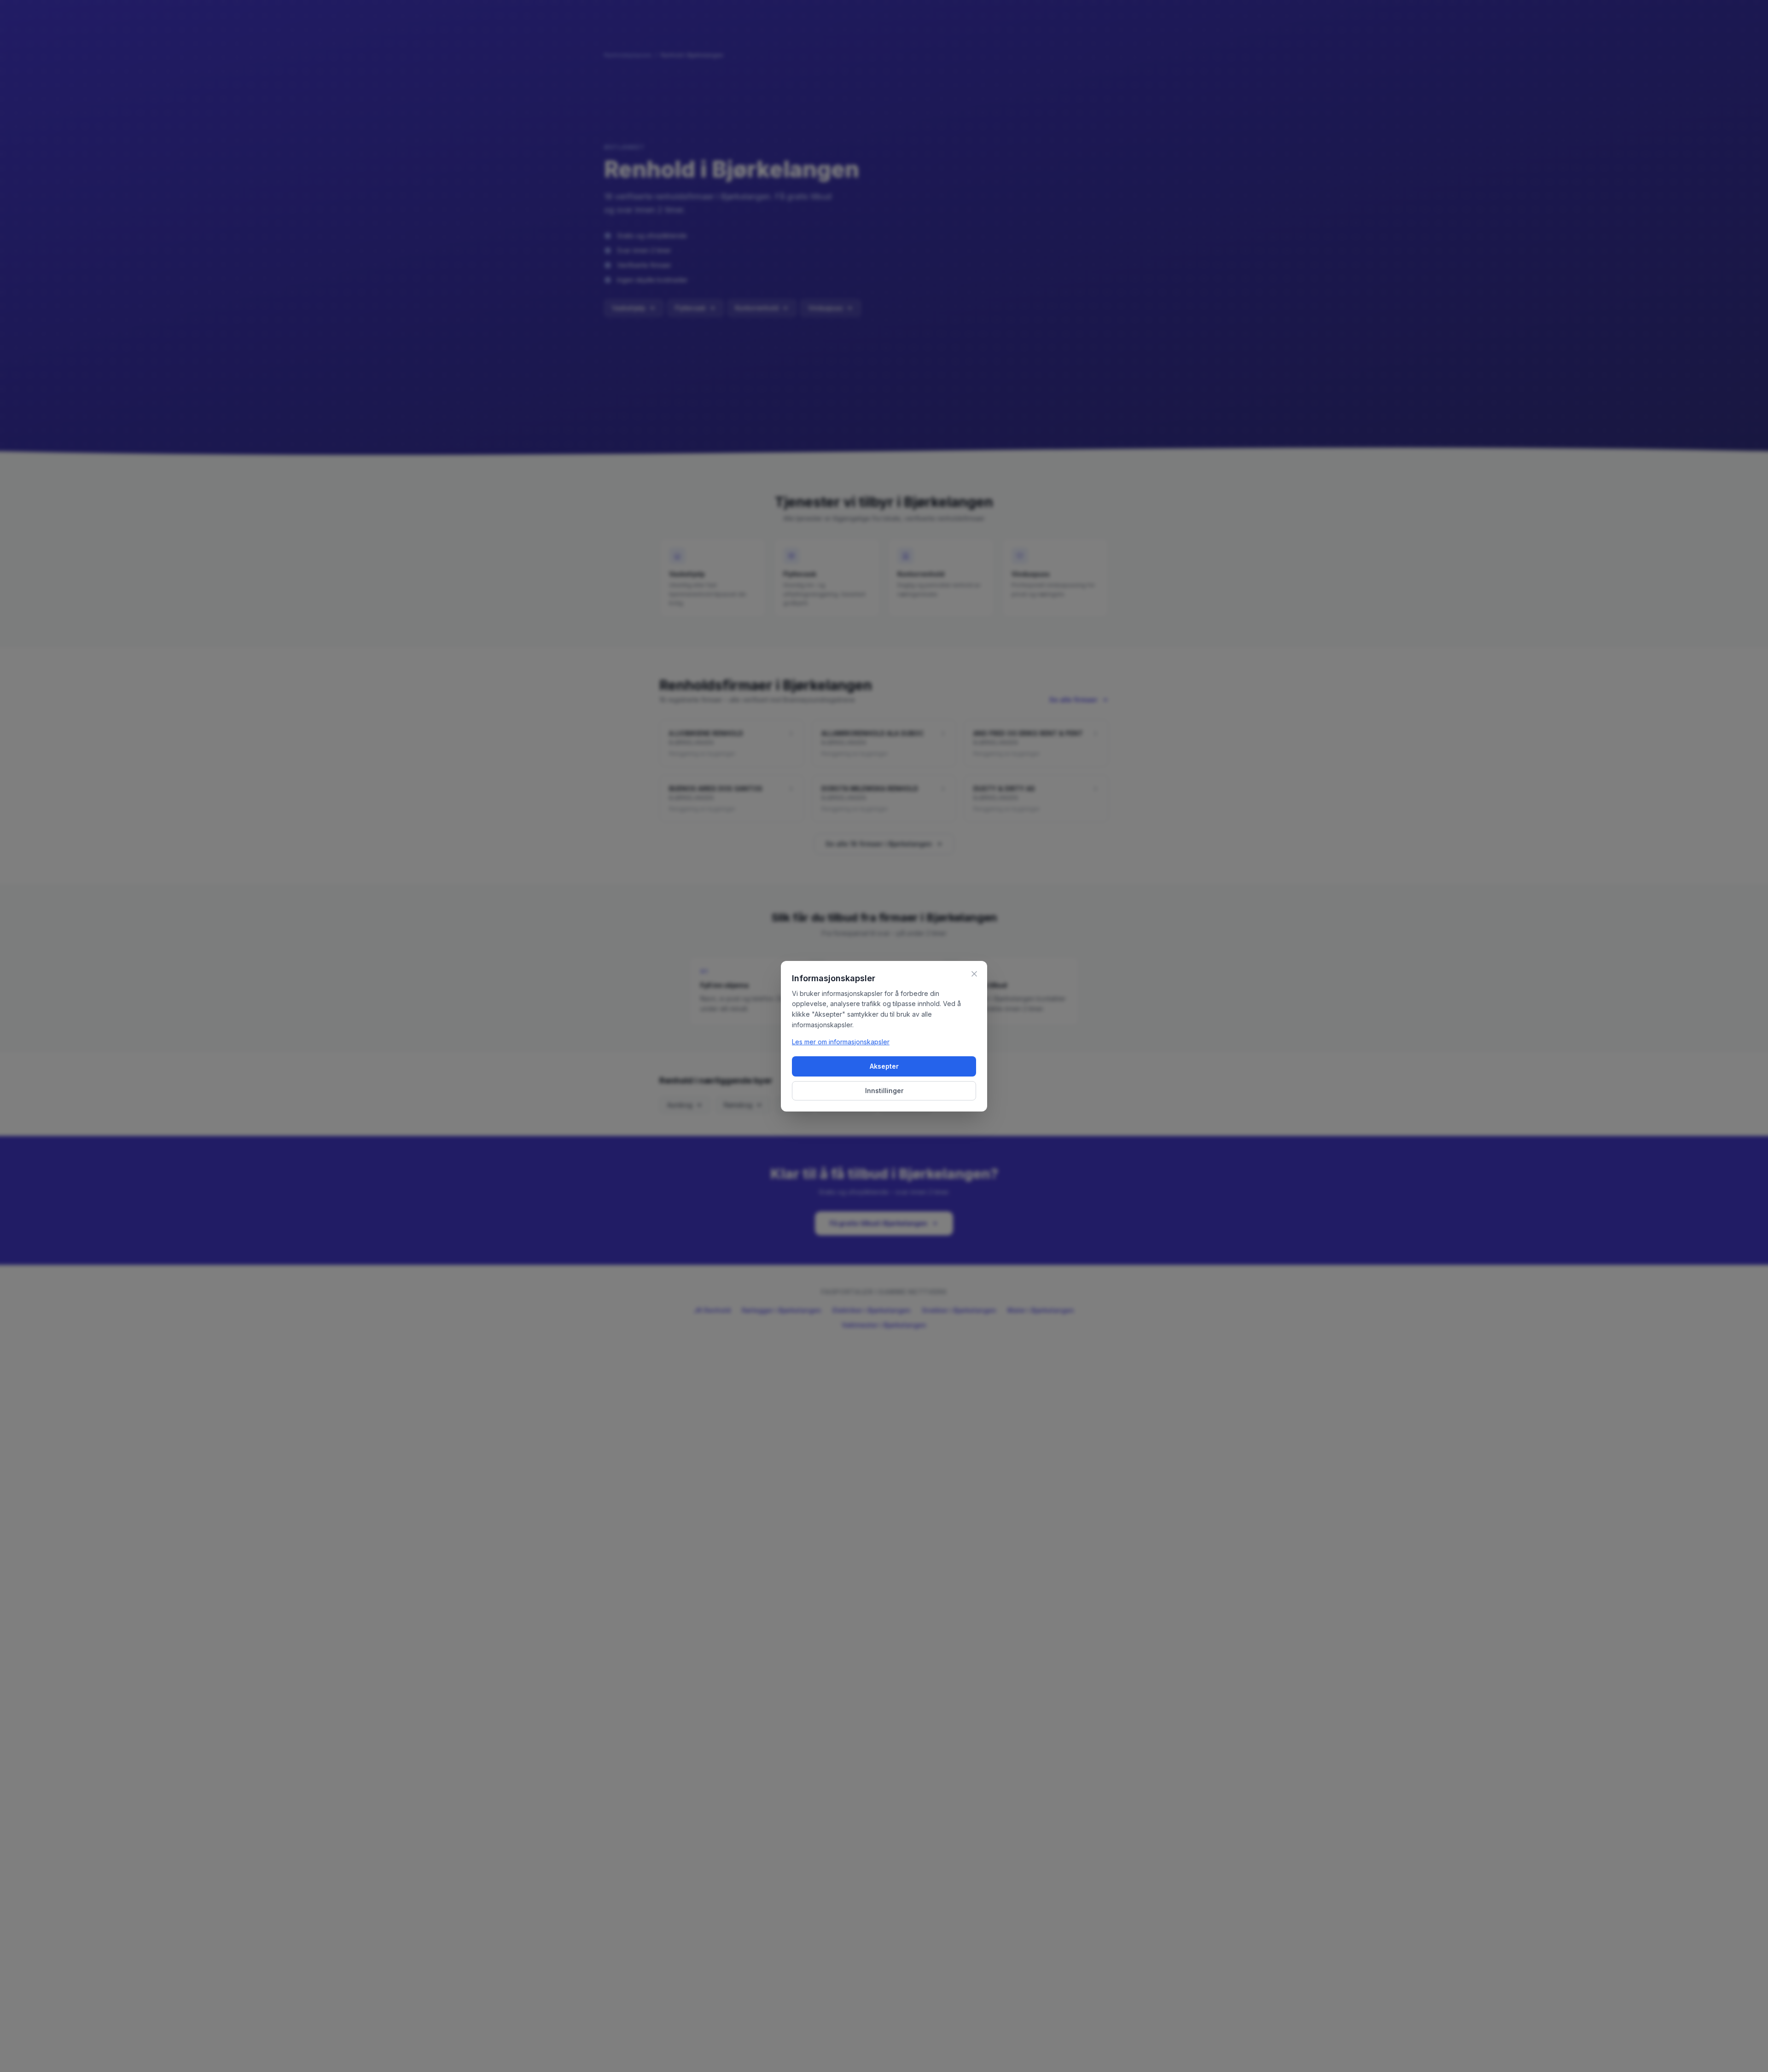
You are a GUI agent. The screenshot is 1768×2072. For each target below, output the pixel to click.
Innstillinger (884, 1091)
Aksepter (884, 1066)
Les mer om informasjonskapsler (841, 1042)
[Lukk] (974, 974)
